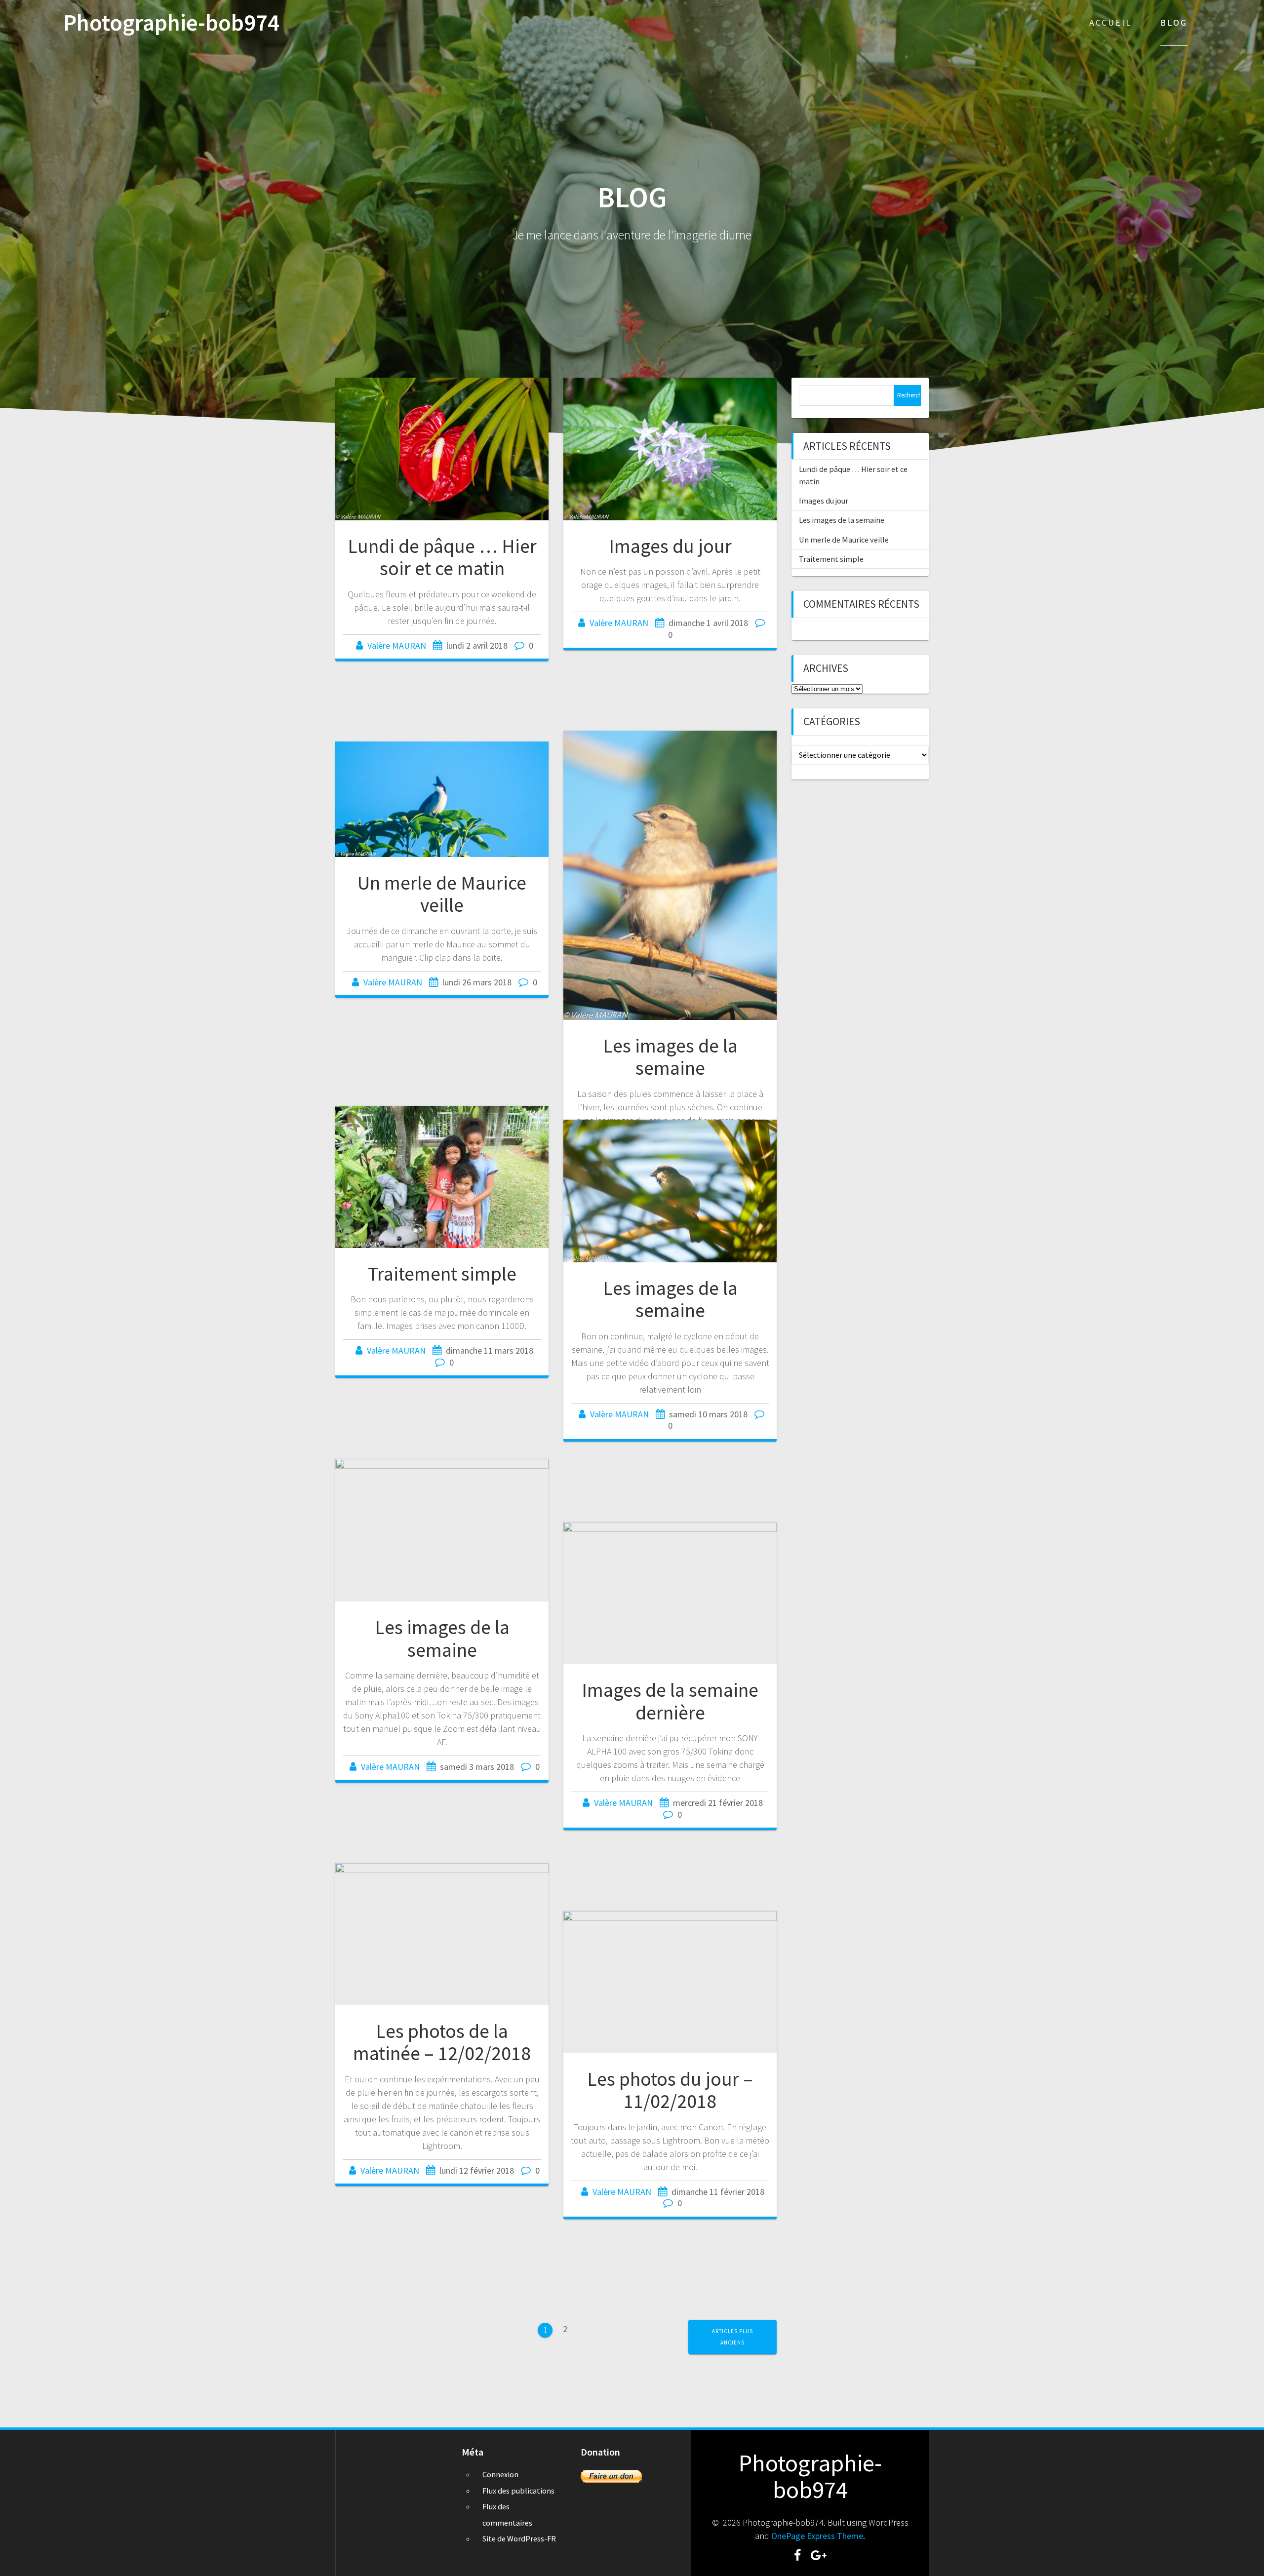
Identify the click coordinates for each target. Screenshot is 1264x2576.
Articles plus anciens (732, 2337)
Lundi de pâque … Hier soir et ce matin (442, 557)
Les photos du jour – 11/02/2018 (670, 2090)
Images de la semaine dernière (670, 1701)
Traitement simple (442, 1274)
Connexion (500, 2474)
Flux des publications (518, 2491)
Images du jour (670, 546)
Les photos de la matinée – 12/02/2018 (442, 2042)
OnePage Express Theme (817, 2536)
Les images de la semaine (670, 1057)
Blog (1174, 22)
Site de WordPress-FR (519, 2538)
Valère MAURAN (397, 645)
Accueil (1110, 22)
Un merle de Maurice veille (442, 894)
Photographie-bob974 (171, 23)
